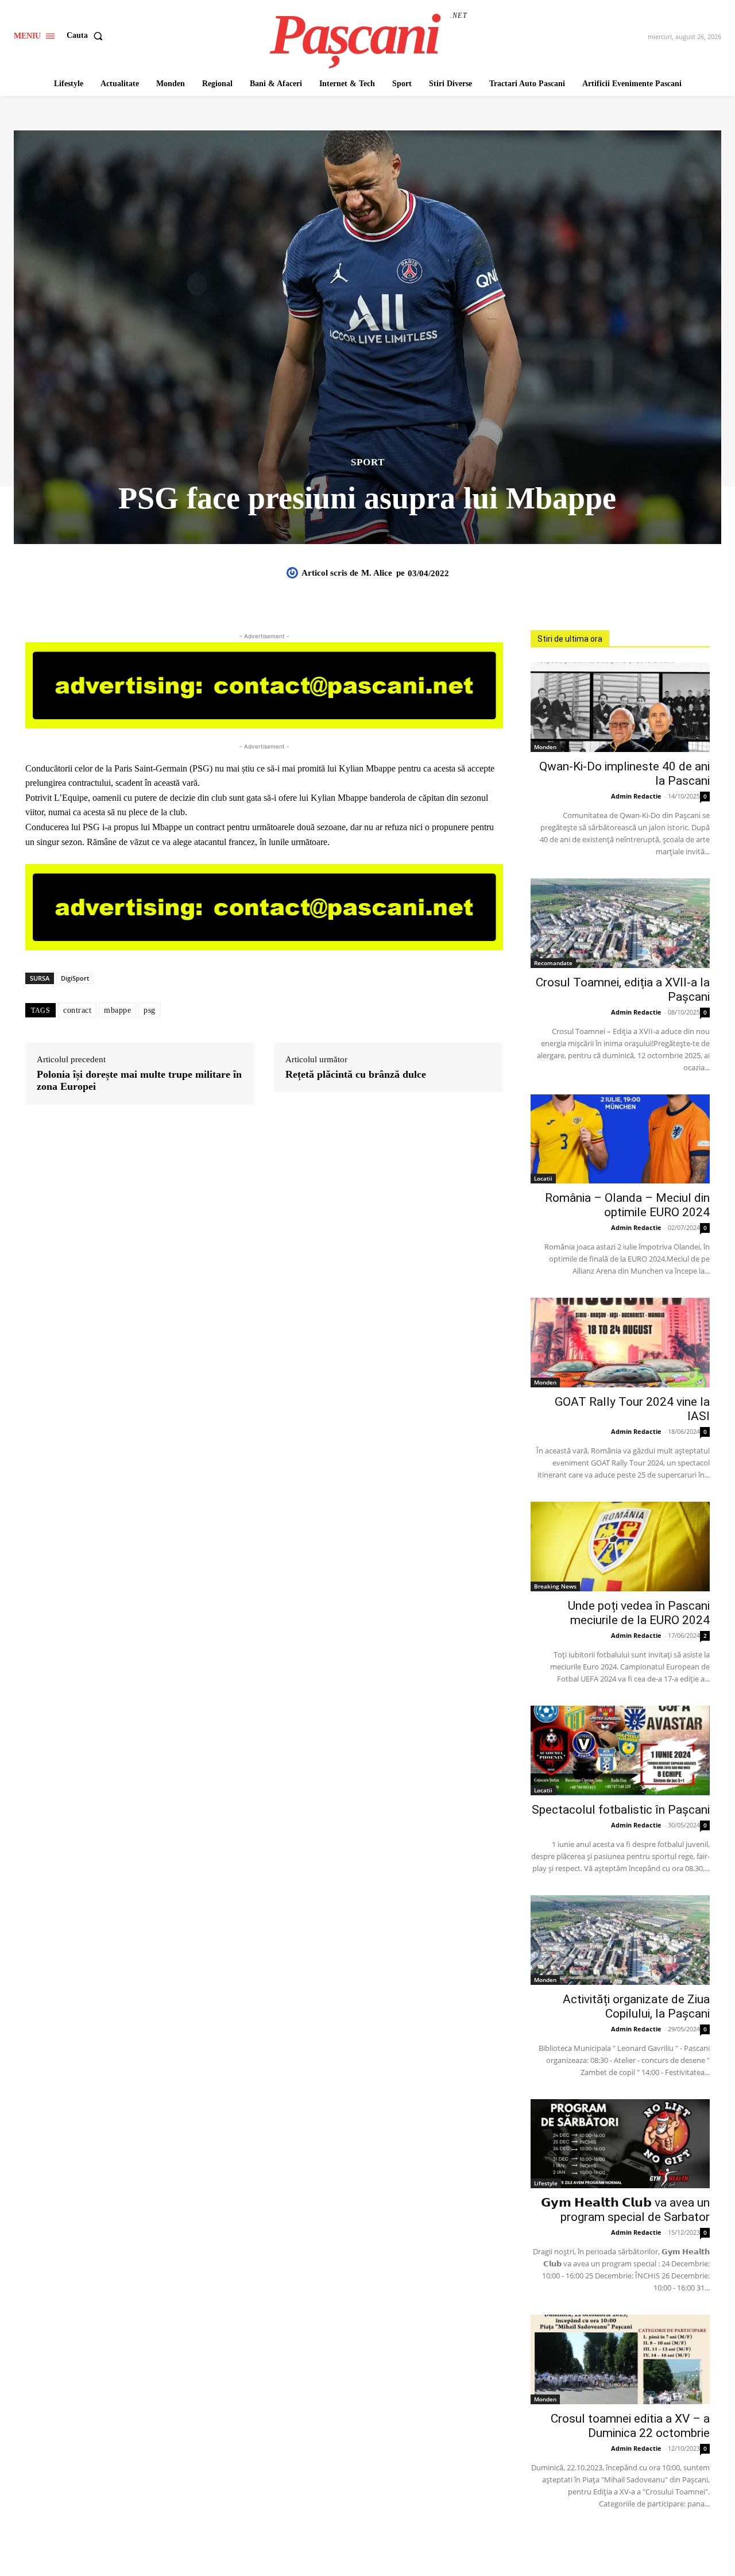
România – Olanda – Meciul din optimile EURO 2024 (627, 1205)
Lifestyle (546, 2183)
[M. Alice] (294, 573)
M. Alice (377, 573)
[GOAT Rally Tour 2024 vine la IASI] (620, 1343)
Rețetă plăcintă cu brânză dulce (356, 1074)
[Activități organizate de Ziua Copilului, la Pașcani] (620, 1940)
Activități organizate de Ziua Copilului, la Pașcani (636, 2006)
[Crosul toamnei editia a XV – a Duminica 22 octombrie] (620, 2359)
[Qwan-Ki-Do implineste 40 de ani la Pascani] (620, 707)
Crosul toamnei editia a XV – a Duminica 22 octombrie (630, 2426)
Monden (545, 747)
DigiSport (75, 978)
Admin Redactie (636, 796)
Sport (368, 462)
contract (77, 1010)
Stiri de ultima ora (570, 639)
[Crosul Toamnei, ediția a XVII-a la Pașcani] (620, 923)
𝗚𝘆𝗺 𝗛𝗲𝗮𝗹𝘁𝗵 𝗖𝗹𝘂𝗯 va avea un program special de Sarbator (625, 2210)
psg (150, 1010)
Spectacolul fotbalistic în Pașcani (621, 1810)
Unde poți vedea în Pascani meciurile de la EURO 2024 (639, 1613)
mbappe (117, 1010)
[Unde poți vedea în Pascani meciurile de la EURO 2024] (620, 1547)
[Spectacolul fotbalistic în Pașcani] (620, 1750)
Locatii (543, 1178)
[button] (87, 36)
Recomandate (553, 963)
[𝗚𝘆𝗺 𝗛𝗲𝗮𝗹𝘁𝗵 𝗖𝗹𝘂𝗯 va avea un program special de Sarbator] (620, 2144)
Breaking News (555, 1586)
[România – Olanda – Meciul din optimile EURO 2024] (620, 1139)
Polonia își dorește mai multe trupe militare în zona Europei (139, 1081)
